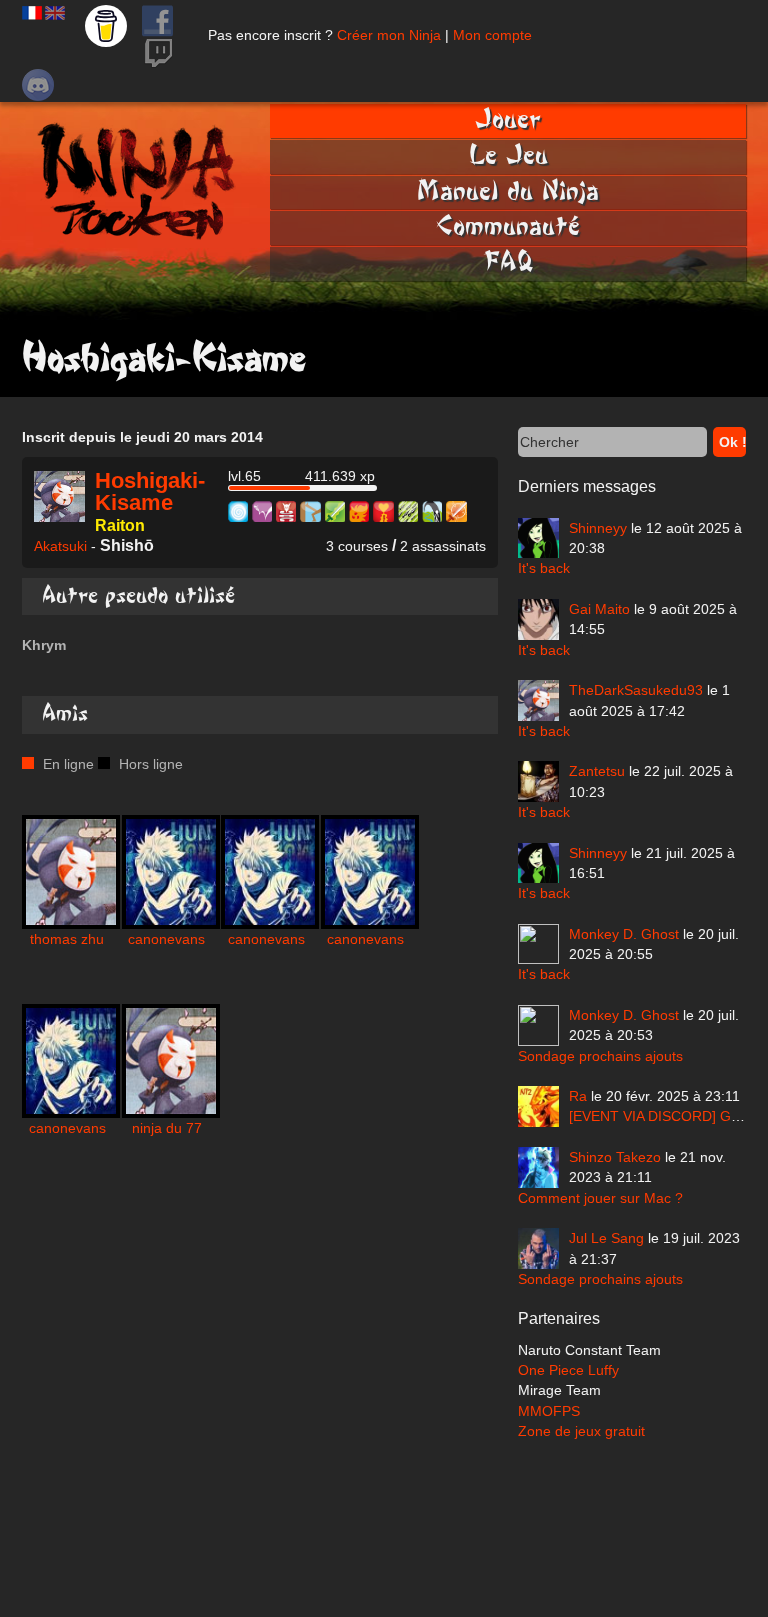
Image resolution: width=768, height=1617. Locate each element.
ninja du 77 (167, 1128)
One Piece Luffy (568, 1370)
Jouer (508, 119)
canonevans (166, 939)
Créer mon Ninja (389, 35)
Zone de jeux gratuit (581, 1431)
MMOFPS (549, 1411)
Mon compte (492, 35)
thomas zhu (67, 939)
